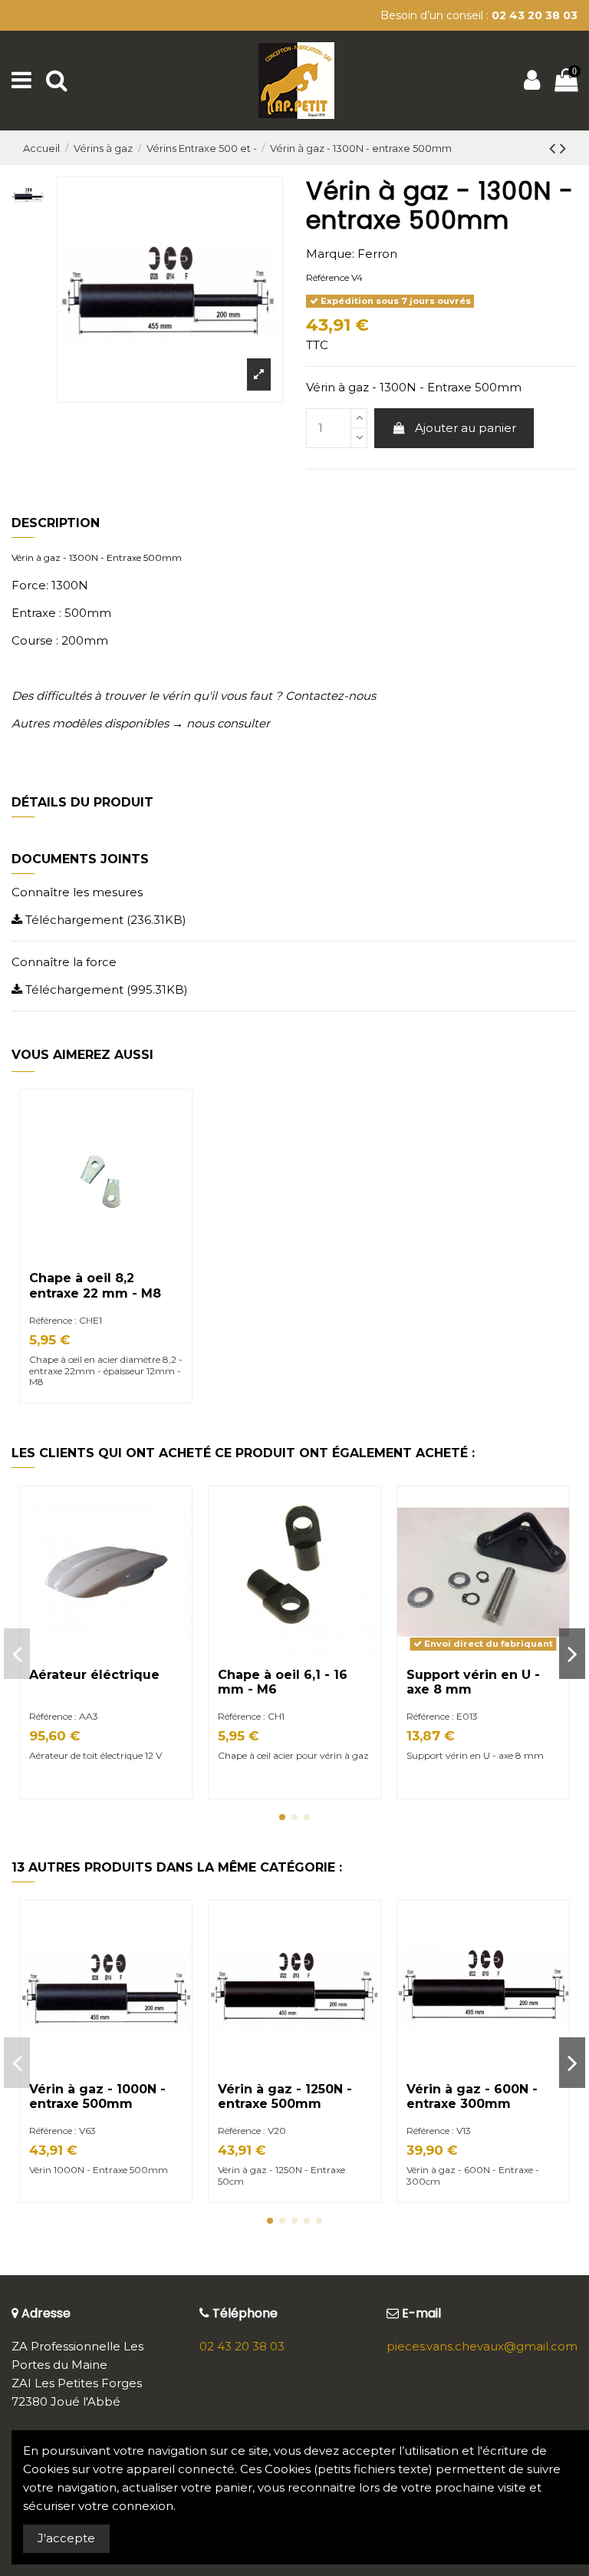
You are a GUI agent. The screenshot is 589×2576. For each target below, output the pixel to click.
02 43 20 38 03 (242, 2346)
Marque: (330, 254)
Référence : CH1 (251, 1716)
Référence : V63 (63, 2131)
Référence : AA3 (64, 1716)
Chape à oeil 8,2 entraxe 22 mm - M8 (95, 1285)
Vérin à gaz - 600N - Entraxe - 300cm (473, 2175)
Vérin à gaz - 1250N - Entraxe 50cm (281, 2175)
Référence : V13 (439, 2131)
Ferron (377, 254)
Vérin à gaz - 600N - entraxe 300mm (472, 2096)
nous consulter (228, 723)
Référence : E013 (442, 1716)
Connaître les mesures (77, 892)
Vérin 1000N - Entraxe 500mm (99, 2170)
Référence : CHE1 (66, 1320)
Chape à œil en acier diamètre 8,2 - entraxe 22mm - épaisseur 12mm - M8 (106, 1370)
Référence (327, 277)
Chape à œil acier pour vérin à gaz (294, 1755)
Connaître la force (64, 962)
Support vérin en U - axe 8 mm (475, 1755)
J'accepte (66, 2538)
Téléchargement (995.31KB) (105, 990)
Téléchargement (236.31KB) (104, 920)
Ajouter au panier (466, 428)
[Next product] (563, 148)
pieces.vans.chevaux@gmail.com (482, 2346)
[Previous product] (554, 148)
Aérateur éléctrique (94, 1675)
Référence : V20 (252, 2131)
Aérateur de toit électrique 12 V (95, 1755)
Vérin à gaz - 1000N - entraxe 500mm (97, 2096)
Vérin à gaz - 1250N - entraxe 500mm (285, 2096)
